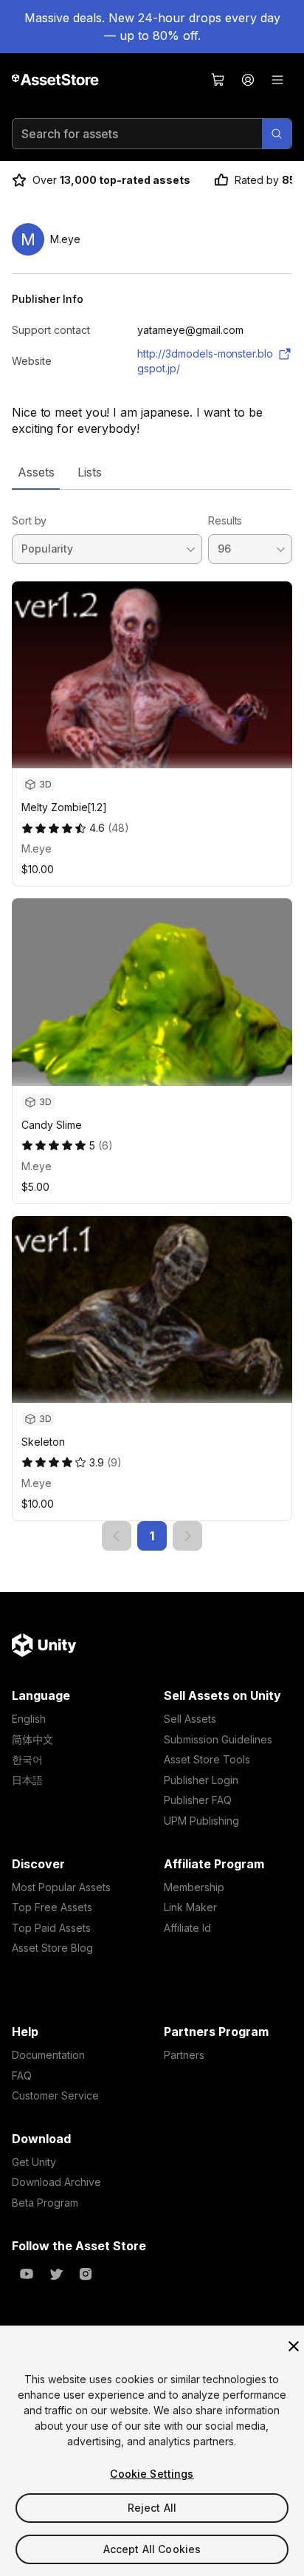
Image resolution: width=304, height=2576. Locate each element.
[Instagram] (86, 2274)
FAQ (22, 2076)
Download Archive (56, 2182)
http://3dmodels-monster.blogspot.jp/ (205, 361)
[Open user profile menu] (248, 80)
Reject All (152, 2508)
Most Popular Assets (61, 1887)
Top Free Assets (52, 1907)
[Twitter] (56, 2274)
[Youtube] (27, 2274)
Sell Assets (190, 1719)
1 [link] (152, 1536)
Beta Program (45, 2203)
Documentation (48, 2055)
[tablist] (152, 472)
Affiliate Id (187, 1928)
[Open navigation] (277, 80)
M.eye (37, 848)
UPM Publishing (201, 1821)
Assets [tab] (36, 472)
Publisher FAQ (198, 1800)
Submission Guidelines (218, 1739)
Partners (184, 2055)
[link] (117, 1536)
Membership (194, 1887)
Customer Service (55, 2095)
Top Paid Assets (51, 1928)
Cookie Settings (152, 2474)
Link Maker (190, 1907)
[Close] (294, 2346)
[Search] (277, 134)
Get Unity (34, 2162)
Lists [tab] (90, 472)
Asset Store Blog (52, 1948)
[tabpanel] (152, 1020)
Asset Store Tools (207, 1759)
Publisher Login (201, 1780)
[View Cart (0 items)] (218, 80)
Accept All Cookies (152, 2549)
